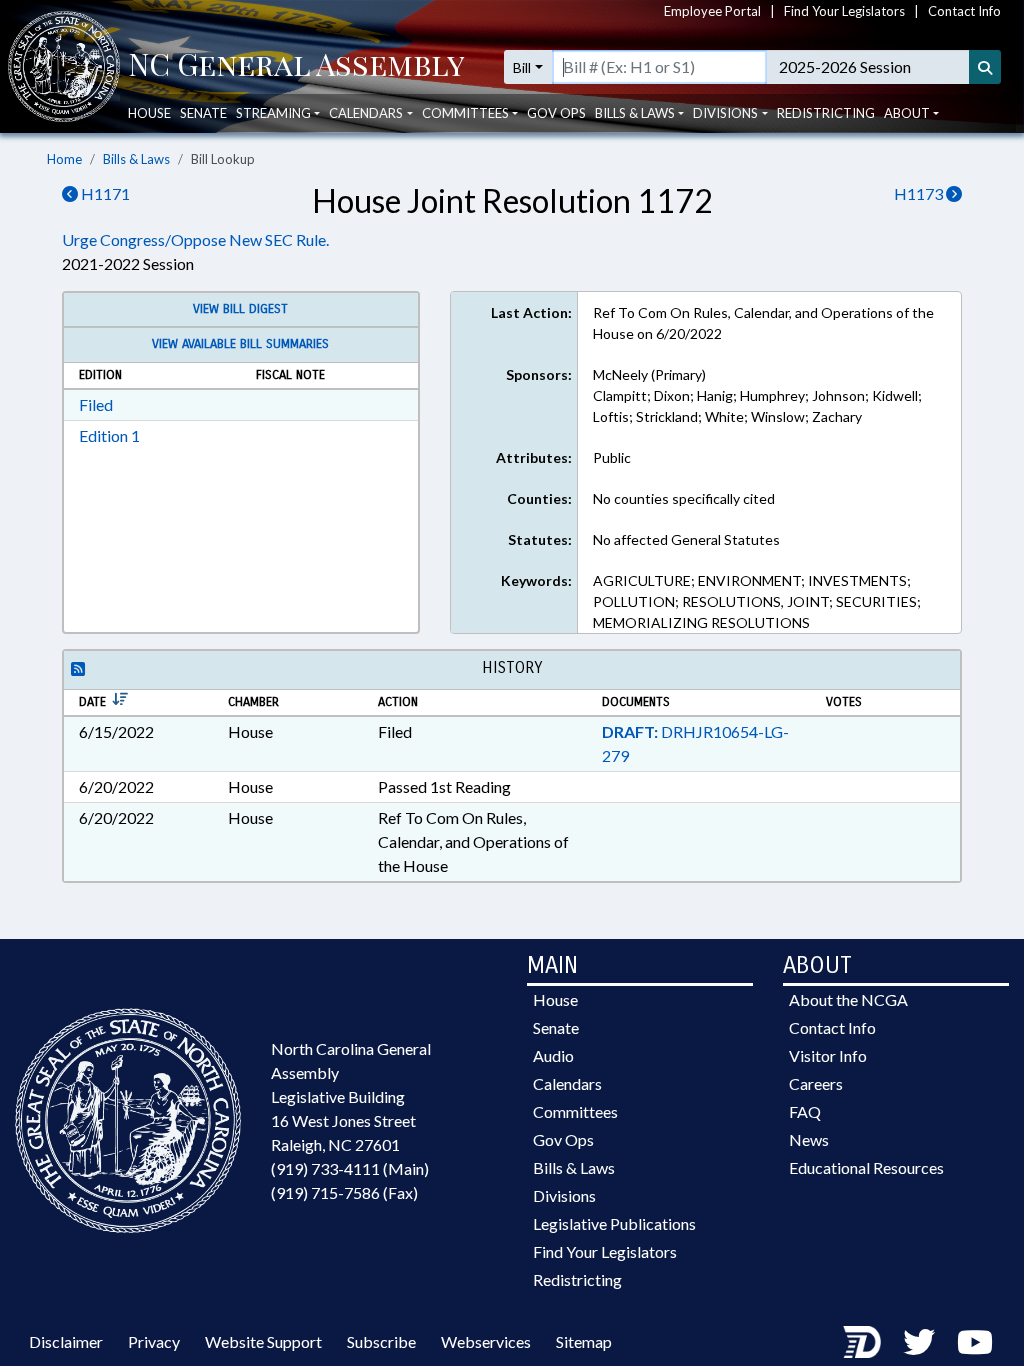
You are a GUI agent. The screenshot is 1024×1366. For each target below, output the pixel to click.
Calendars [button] (366, 113)
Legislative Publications (614, 1223)
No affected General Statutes (686, 539)
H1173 (920, 193)
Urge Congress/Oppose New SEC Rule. (195, 239)
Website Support (263, 1341)
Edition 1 (109, 435)
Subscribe (381, 1341)
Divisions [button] (725, 113)
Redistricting (826, 113)
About (907, 113)
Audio (553, 1055)
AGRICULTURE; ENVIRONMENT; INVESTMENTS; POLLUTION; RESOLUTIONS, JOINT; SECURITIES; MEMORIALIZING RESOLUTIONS (757, 601)
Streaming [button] (273, 113)
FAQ (805, 1111)
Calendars (567, 1083)
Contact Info (964, 11)
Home (64, 159)
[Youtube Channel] (975, 1341)
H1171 (104, 193)
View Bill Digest (240, 309)
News (809, 1139)
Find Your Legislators (844, 11)
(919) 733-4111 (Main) (350, 1168)
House (149, 113)
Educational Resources (866, 1167)
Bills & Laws (136, 159)
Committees (575, 1111)
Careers (816, 1083)
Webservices (486, 1341)
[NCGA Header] (296, 67)
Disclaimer (66, 1341)
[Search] (985, 67)
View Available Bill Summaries (240, 344)
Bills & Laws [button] (635, 113)
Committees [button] (465, 113)
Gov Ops (556, 113)
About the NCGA (848, 999)
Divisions (564, 1195)
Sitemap (584, 1341)
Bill (522, 67)
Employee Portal (712, 11)
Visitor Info (828, 1055)
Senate (203, 113)
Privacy (154, 1341)
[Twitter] (919, 1341)
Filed (96, 404)
